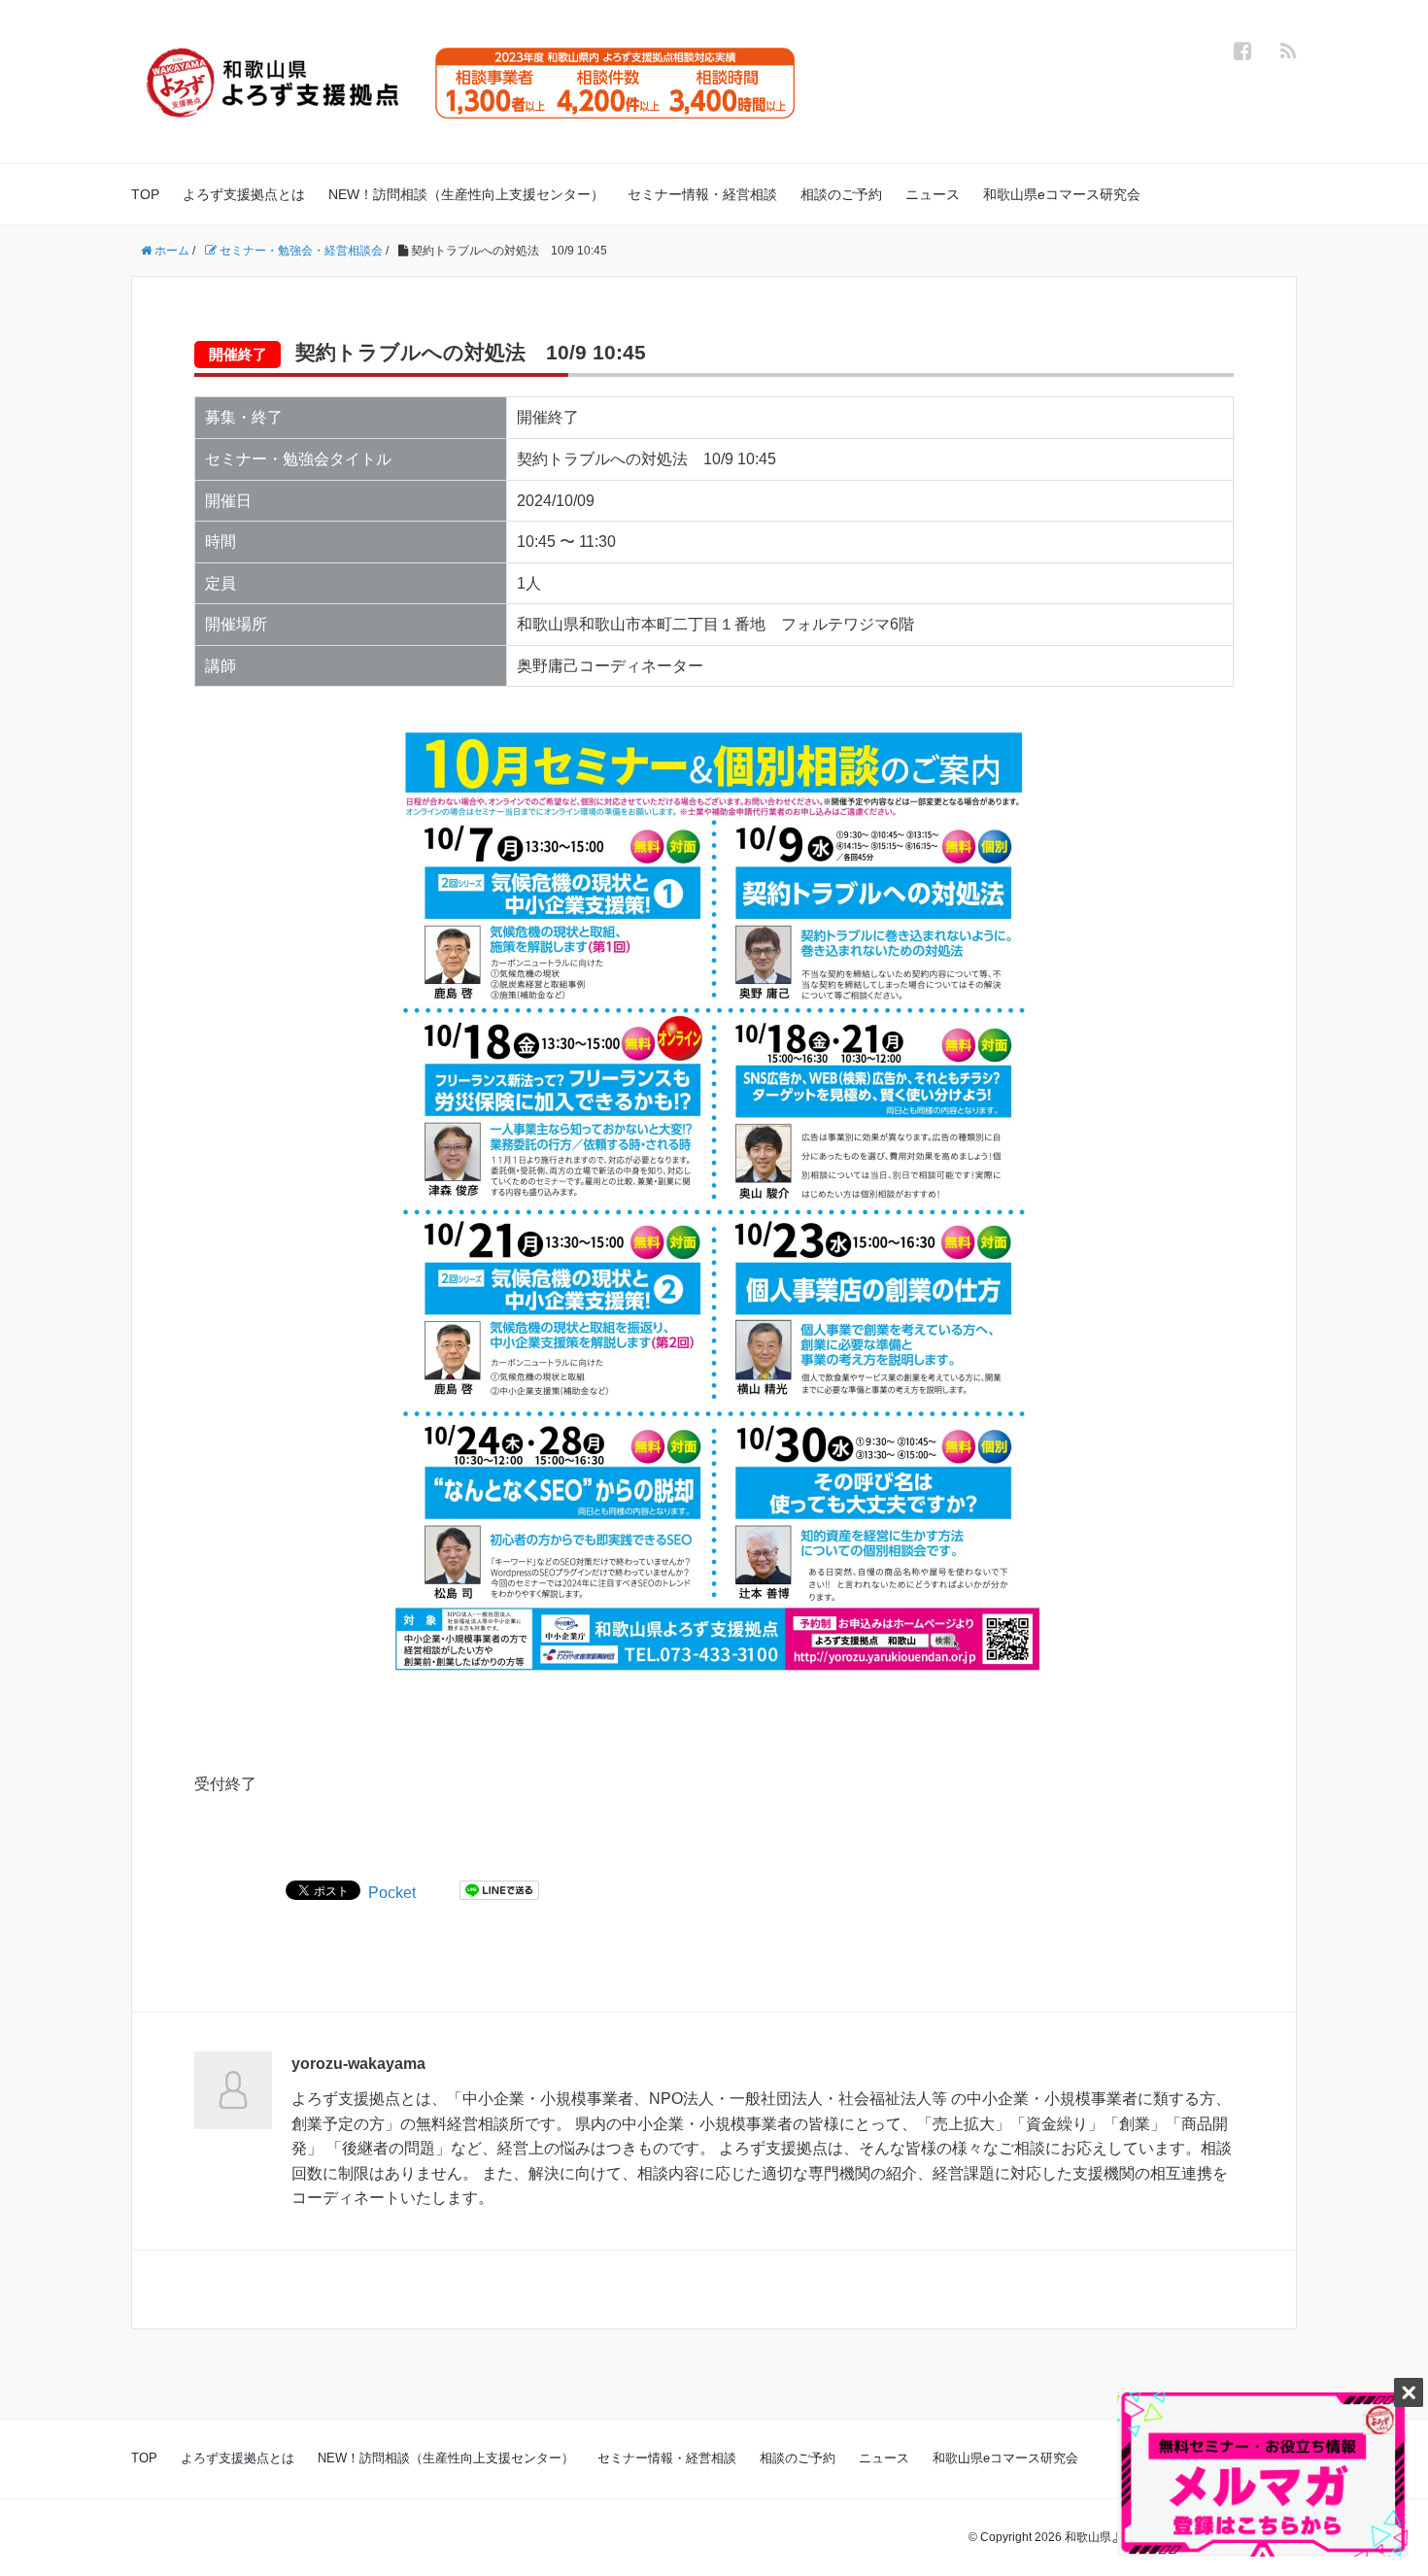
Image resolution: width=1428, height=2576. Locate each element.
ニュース (933, 194)
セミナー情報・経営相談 (702, 194)
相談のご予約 (841, 194)
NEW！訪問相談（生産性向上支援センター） (466, 194)
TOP (145, 194)
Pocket (392, 1893)
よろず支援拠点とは (244, 194)
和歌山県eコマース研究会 (1062, 194)
